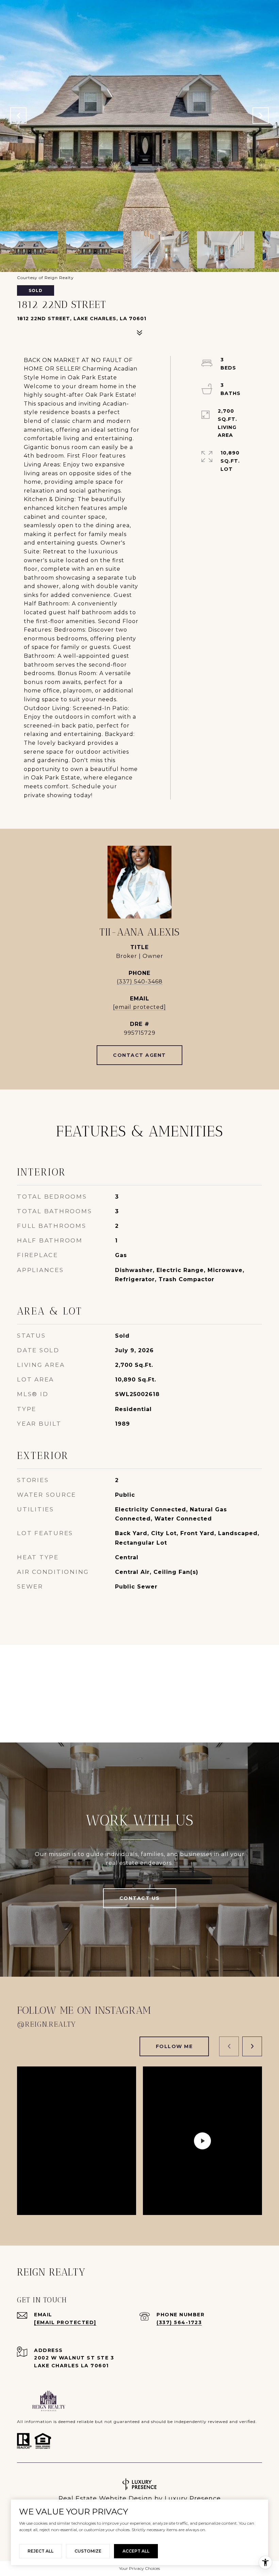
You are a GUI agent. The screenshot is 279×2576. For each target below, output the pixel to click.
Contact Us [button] (140, 1898)
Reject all (40, 2551)
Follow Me (174, 2046)
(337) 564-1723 (179, 2322)
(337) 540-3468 (140, 982)
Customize (88, 2551)
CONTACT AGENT (139, 1055)
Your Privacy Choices (139, 2568)
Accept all (136, 2551)
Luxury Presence (193, 2498)
